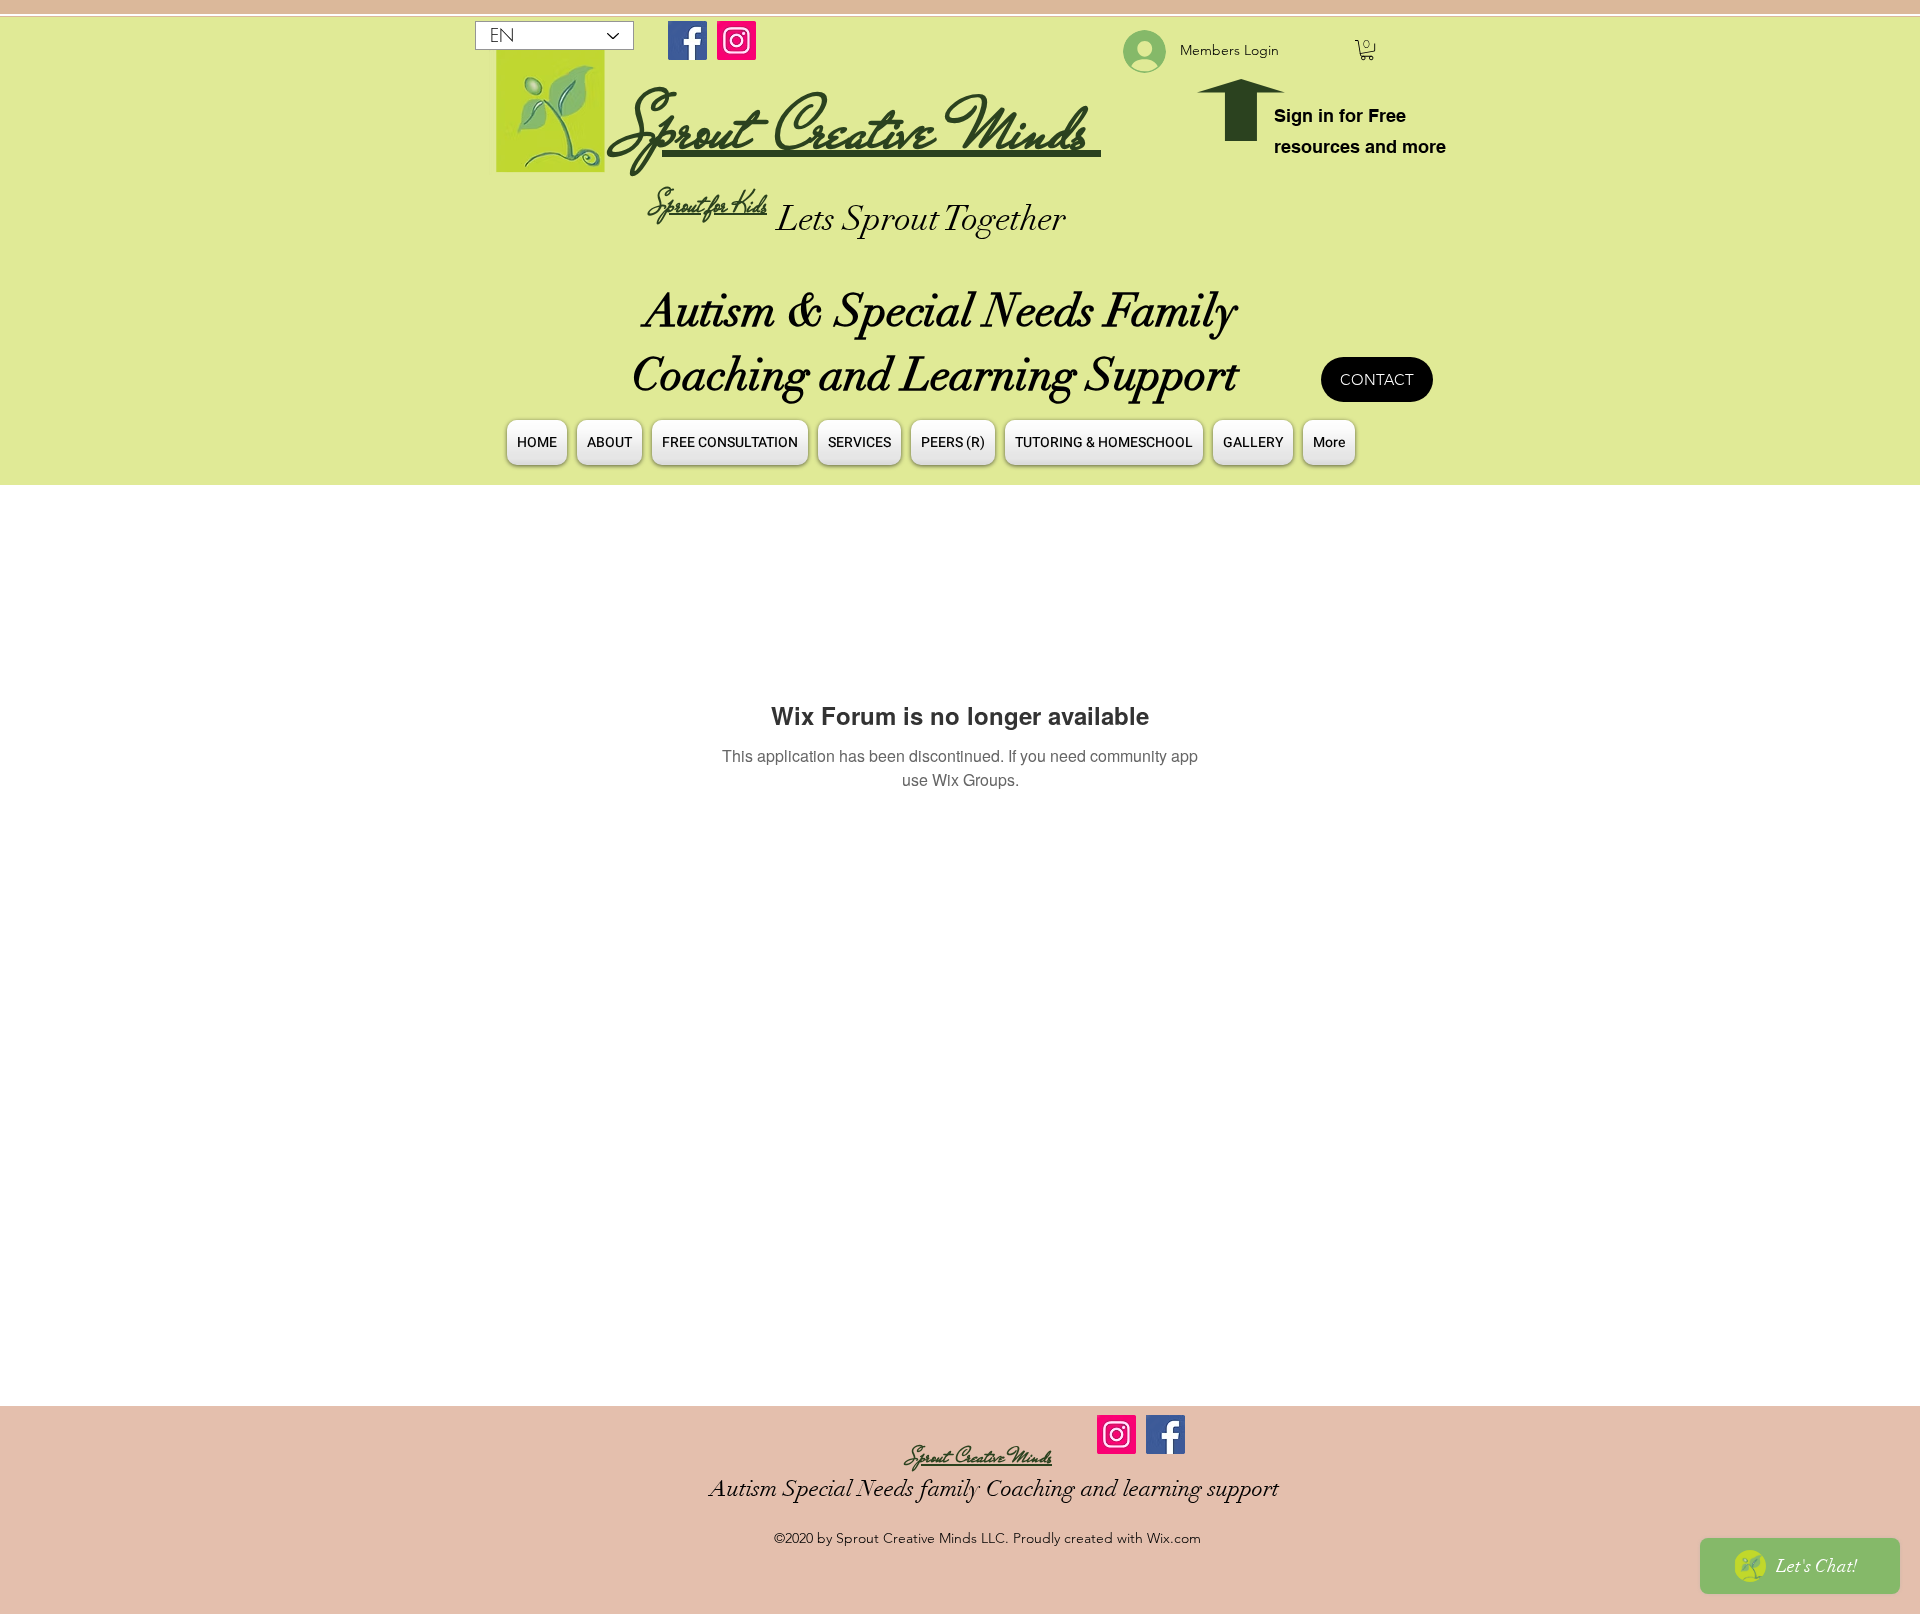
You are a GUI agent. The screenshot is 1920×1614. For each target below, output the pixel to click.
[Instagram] (736, 40)
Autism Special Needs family (845, 1488)
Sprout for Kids (709, 205)
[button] (1367, 50)
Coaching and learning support (1129, 1488)
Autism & (740, 311)
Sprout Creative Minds (860, 129)
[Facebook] (687, 40)
